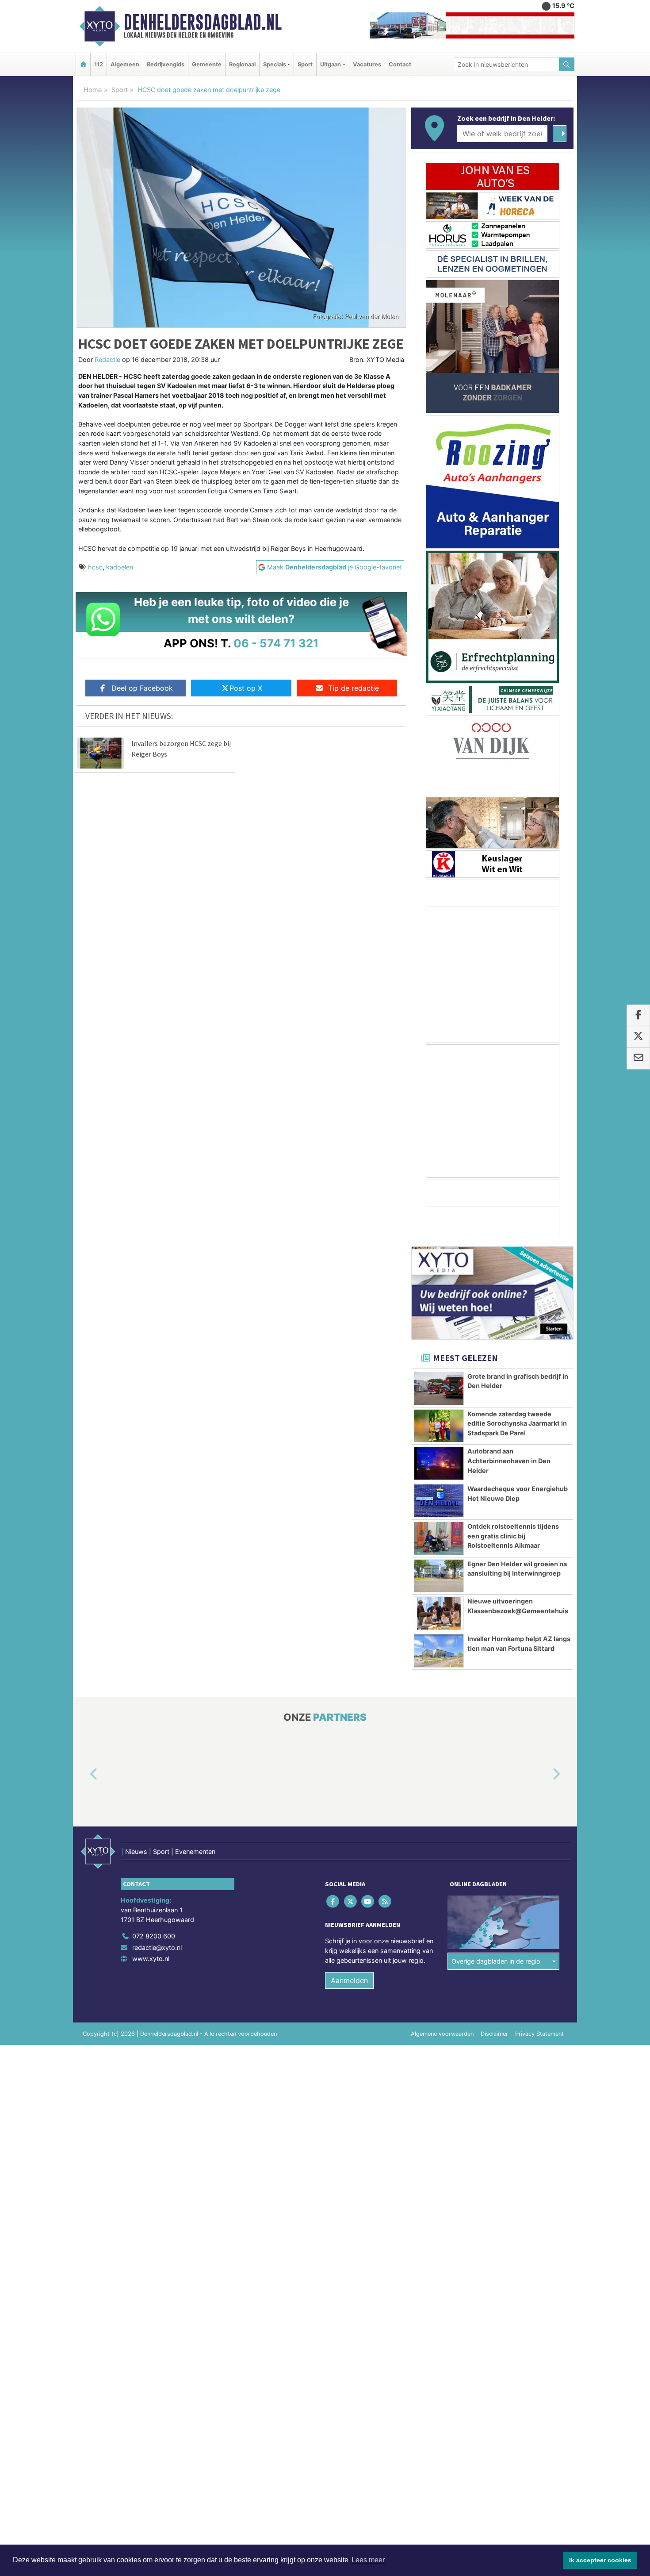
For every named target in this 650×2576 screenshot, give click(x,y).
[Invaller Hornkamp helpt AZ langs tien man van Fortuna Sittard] (439, 1651)
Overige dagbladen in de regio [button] (496, 1961)
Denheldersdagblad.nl (203, 22)
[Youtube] (368, 1901)
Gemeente (207, 64)
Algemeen (125, 64)
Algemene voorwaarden (442, 2034)
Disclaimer (494, 2034)
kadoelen (120, 567)
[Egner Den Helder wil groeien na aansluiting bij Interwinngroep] (439, 1576)
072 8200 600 (154, 1936)
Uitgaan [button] (331, 64)
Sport (305, 64)
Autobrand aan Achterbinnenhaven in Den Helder (509, 1461)
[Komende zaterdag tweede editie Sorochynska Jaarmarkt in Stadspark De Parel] (439, 1426)
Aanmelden (349, 1980)
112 (99, 64)
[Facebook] (334, 1901)
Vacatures (367, 64)
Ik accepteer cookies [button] (600, 2560)
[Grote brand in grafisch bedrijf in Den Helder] (439, 1388)
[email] (638, 1058)
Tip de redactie (354, 688)
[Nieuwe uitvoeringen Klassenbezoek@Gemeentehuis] (439, 1613)
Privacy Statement (539, 2034)
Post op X (246, 688)
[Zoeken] (567, 64)
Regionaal (242, 64)
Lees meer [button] (368, 2560)
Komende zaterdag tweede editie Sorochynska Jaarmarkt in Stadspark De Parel (517, 1423)
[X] (351, 1901)
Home (93, 90)
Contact (400, 64)
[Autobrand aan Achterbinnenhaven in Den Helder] (439, 1463)
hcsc (95, 567)
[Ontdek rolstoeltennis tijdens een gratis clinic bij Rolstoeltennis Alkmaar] (439, 1538)
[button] (84, 1775)
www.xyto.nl (151, 1959)
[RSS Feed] (386, 1901)
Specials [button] (275, 64)
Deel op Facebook (142, 688)
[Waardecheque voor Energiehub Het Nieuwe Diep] (439, 1501)
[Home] (83, 64)
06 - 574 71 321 (276, 643)
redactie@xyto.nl (157, 1947)
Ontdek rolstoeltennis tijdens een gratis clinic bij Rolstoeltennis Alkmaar (513, 1536)
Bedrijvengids (166, 64)
